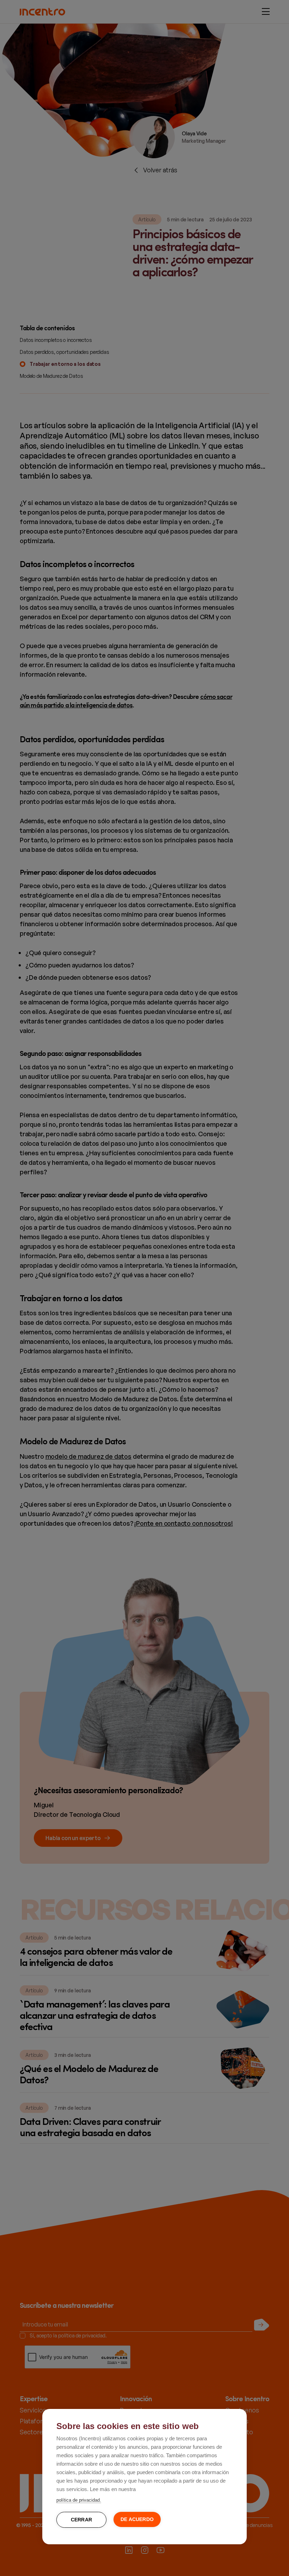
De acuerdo (137, 2519)
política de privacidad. (79, 2500)
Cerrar (81, 2520)
